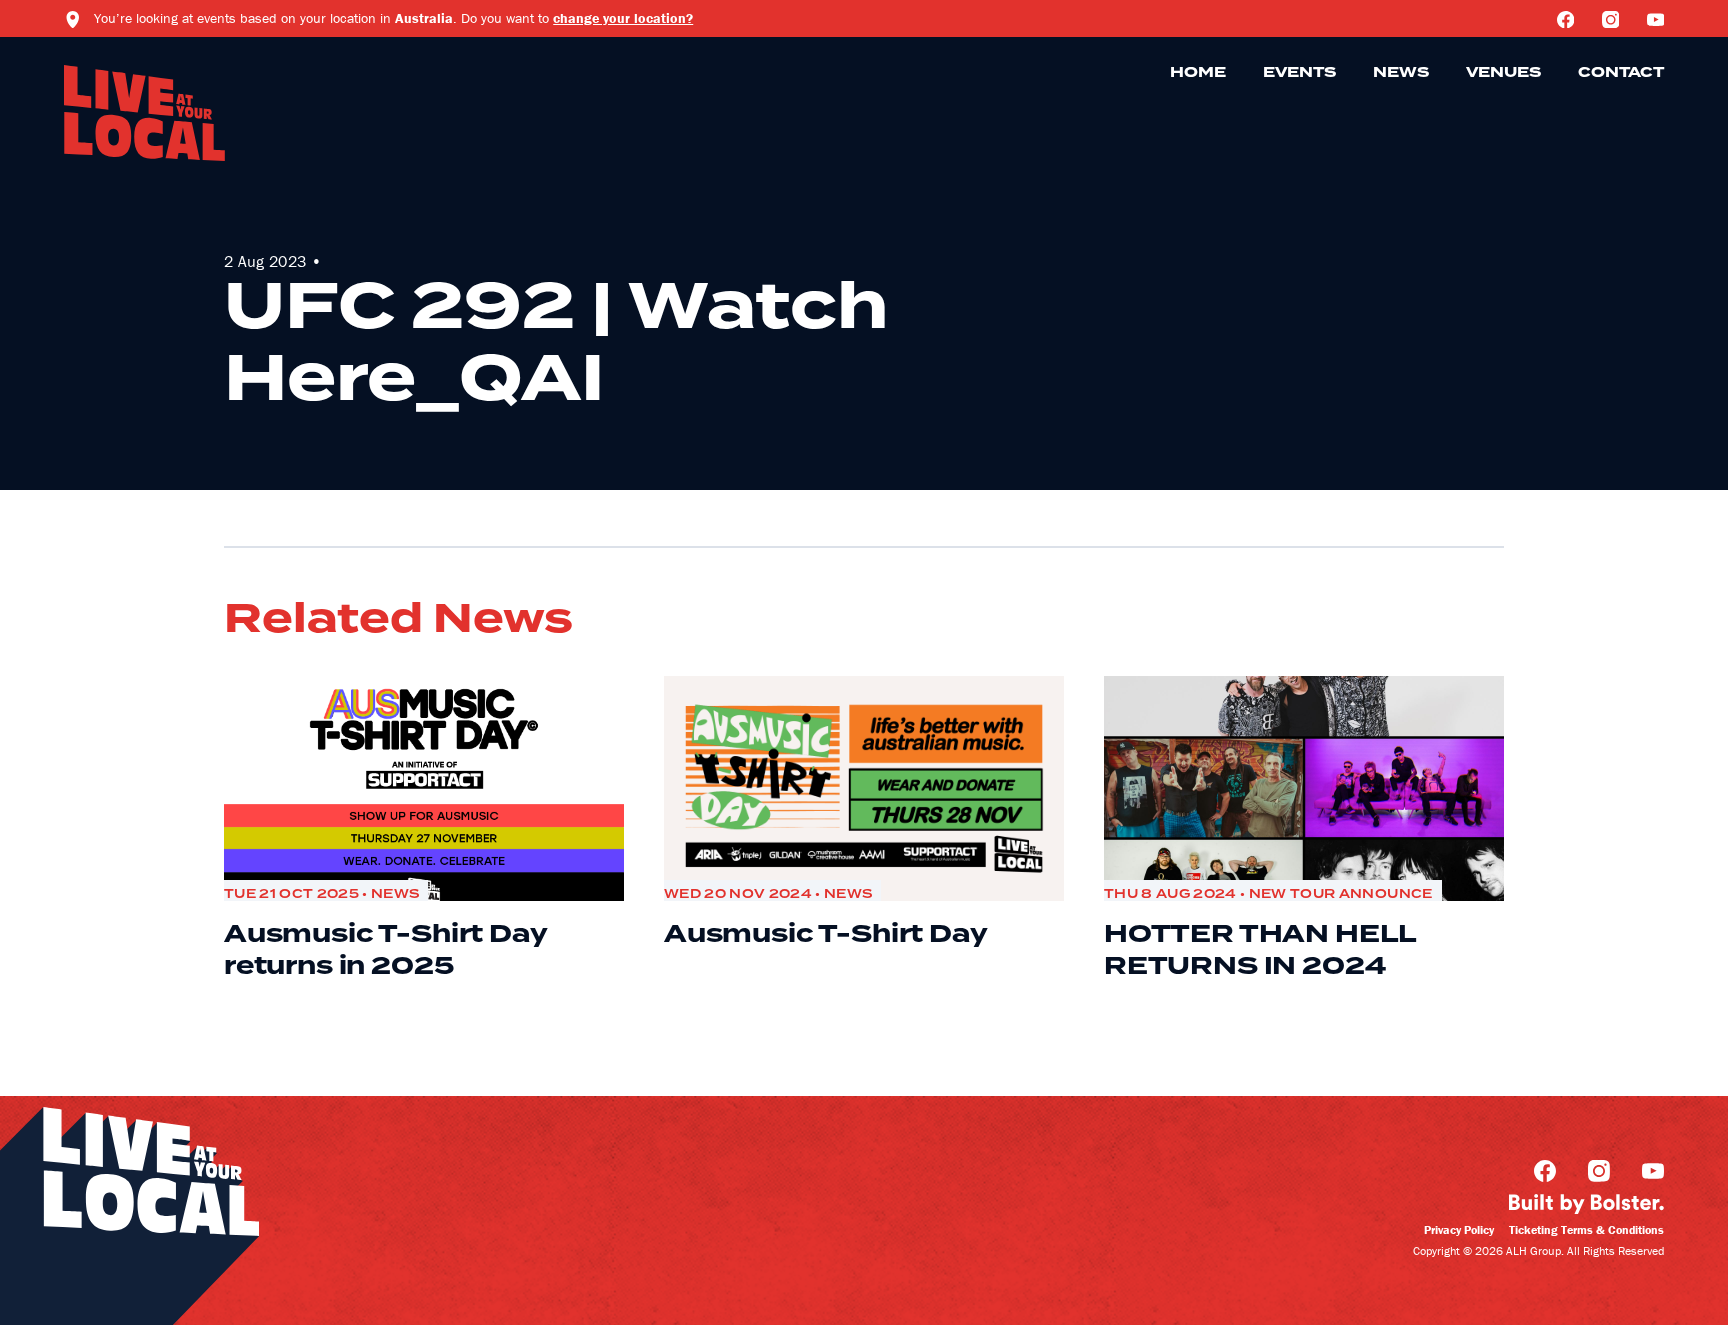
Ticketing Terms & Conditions (1586, 1229)
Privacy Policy (1459, 1229)
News (1401, 73)
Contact (1621, 73)
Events (1299, 73)
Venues (1503, 73)
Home (1198, 73)
